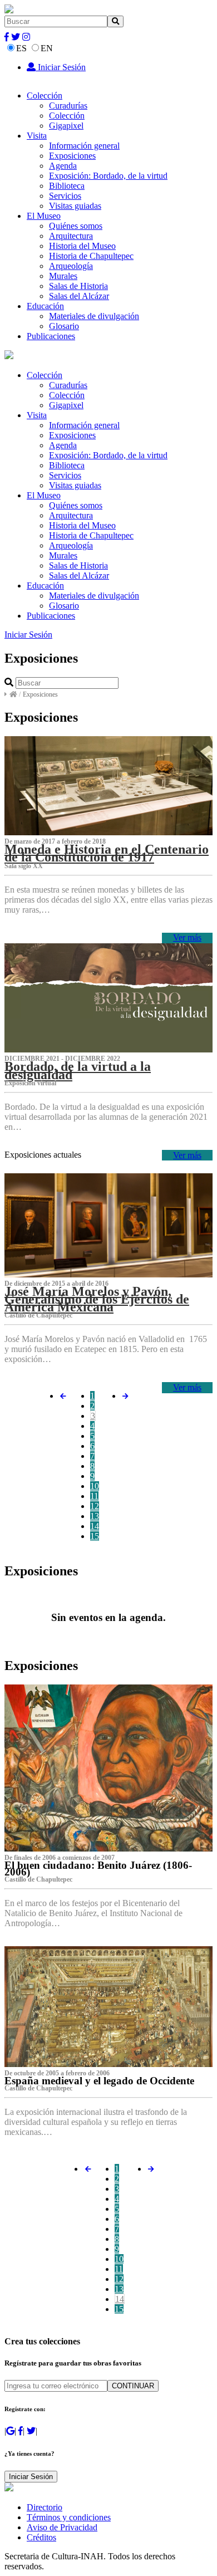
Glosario (64, 326)
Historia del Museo (82, 246)
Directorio (45, 2507)
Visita (37, 136)
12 (95, 1506)
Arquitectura (71, 236)
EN (47, 48)
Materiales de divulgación (94, 316)
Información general (84, 146)
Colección (45, 96)
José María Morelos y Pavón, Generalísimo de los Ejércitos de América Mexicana (97, 1299)
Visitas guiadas (75, 206)
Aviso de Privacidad (62, 2527)
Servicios (65, 196)
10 (95, 1486)
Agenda (63, 166)
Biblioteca (67, 186)
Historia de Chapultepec (91, 256)
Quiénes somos (76, 226)
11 (94, 1496)
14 (95, 1526)
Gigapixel (66, 126)
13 (95, 1516)
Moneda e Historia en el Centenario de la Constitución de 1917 (107, 853)
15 (95, 1536)
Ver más (187, 937)
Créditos (41, 2537)
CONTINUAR (133, 2386)
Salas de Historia (78, 286)
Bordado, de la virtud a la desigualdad (78, 1070)
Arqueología (71, 266)
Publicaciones (51, 336)
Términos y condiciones (69, 2517)
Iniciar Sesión (61, 67)
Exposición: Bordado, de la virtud (108, 176)
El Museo (44, 216)
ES (21, 48)
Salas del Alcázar (79, 296)
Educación (45, 306)
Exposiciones (72, 156)
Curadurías (68, 106)
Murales (63, 276)
